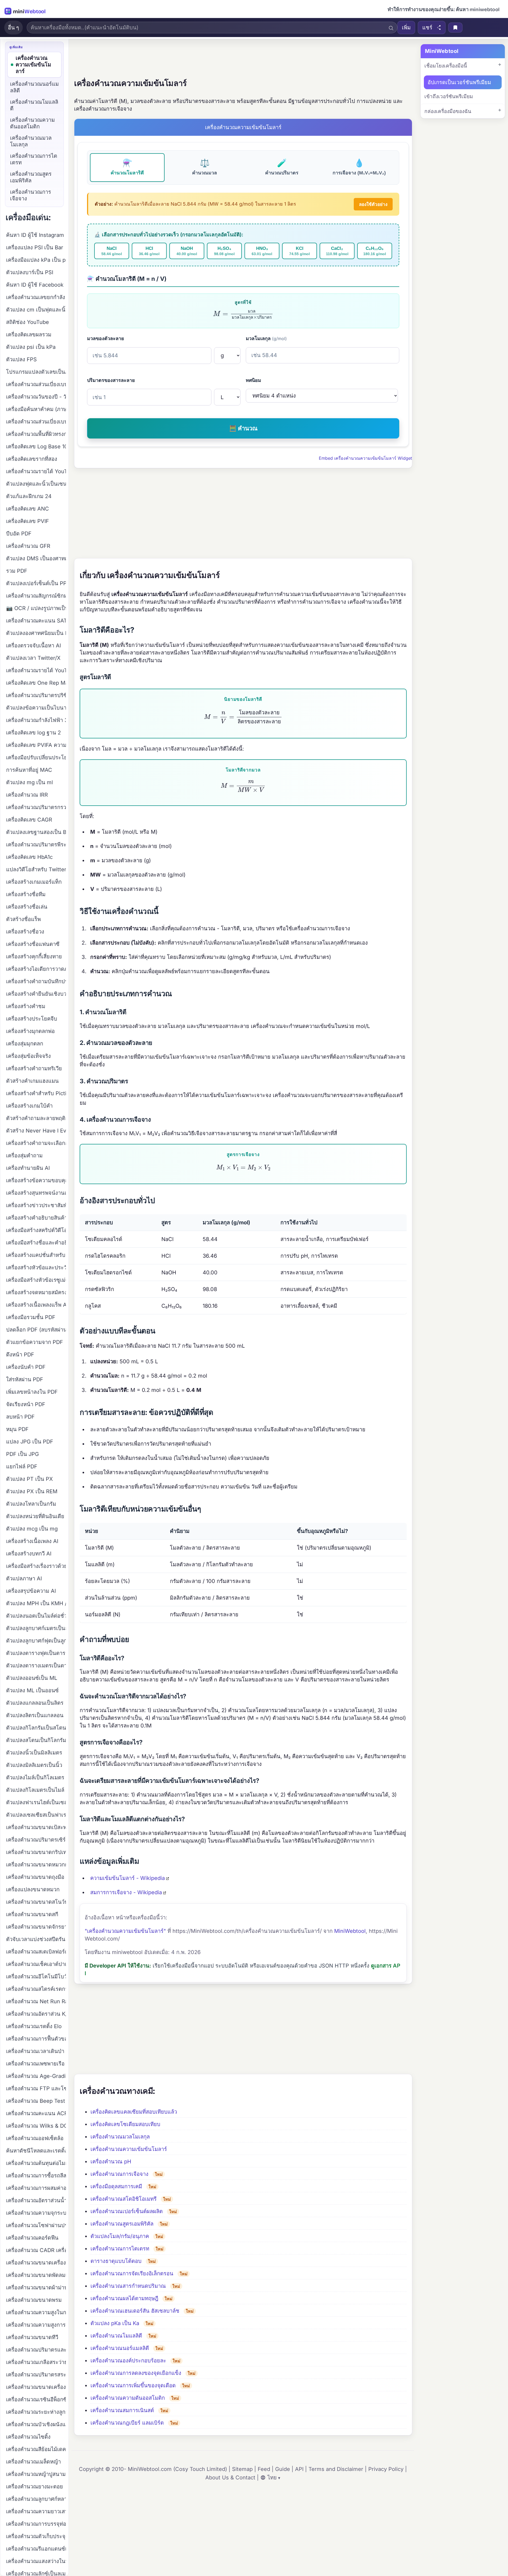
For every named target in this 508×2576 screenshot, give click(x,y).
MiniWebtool (350, 1931)
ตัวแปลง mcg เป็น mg (32, 1529)
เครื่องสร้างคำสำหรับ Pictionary (36, 1093)
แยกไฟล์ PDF (22, 1467)
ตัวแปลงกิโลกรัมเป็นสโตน (36, 1728)
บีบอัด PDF (19, 534)
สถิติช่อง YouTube (28, 322)
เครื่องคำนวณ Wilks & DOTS (36, 2126)
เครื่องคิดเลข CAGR (29, 820)
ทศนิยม (253, 380)
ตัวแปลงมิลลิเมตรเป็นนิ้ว (34, 1765)
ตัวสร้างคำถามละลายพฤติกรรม (36, 1118)
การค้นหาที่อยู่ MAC (29, 770)
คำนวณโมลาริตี (127, 167)
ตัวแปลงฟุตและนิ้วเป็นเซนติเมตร (36, 484)
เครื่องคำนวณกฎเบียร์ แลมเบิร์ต (127, 2423)
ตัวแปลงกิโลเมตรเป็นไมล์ (35, 1790)
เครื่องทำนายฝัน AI (28, 1168)
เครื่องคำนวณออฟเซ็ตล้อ (35, 2138)
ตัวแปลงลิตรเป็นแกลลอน (35, 1715)
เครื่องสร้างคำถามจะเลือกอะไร (36, 1143)
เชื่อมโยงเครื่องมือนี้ (446, 66)
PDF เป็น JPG (22, 1454)
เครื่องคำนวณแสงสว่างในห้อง (36, 2561)
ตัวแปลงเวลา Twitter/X (33, 658)
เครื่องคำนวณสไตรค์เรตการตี (36, 1989)
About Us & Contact (230, 2478)
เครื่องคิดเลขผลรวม (29, 335)
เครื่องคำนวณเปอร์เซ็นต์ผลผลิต (127, 2211)
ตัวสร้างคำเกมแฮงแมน (32, 1081)
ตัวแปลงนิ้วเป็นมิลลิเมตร (34, 1753)
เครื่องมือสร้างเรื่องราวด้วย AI (36, 1566)
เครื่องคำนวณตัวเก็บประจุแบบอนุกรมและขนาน (36, 2536)
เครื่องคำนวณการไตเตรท (120, 2249)
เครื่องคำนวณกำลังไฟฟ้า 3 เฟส (36, 720)
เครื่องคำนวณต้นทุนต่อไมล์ (36, 2163)
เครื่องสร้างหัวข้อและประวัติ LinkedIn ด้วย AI (36, 1267)
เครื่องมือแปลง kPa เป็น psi (36, 260)
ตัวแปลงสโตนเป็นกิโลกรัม (36, 1740)
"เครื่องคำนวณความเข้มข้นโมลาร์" (125, 1931)
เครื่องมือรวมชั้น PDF (31, 1317)
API (299, 2469)
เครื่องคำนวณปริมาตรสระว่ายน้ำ (36, 2375)
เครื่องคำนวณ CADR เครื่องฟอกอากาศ (36, 2250)
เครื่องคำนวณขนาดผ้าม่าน (36, 2288)
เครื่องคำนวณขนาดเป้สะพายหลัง (36, 1827)
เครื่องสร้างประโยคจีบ (32, 1019)
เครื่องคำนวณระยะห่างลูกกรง (36, 2412)
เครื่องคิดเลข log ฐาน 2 (33, 733)
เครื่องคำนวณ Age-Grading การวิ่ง (36, 2076)
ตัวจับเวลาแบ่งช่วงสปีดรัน (36, 1939)
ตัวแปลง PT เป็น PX (30, 1479)
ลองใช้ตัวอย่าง (373, 204)
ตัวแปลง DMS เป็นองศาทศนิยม (36, 558)
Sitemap (242, 2469)
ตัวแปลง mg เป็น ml (30, 782)
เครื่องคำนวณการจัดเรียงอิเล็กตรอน (132, 2273)
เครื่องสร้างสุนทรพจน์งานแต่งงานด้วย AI (36, 1193)
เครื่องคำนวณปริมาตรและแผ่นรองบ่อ (36, 2350)
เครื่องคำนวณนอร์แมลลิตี (120, 2348)
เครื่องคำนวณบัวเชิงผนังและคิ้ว (36, 2424)
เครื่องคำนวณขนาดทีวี (32, 2337)
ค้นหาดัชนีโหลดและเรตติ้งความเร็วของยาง (36, 2151)
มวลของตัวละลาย (106, 338)
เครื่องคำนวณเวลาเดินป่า (35, 2051)
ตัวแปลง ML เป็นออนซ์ (32, 1690)
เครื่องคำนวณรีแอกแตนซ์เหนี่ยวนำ (36, 2549)
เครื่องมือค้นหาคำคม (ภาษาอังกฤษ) (36, 409)
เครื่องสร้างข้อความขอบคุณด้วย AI (36, 1180)
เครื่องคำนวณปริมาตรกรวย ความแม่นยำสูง (36, 807)
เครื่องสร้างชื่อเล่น (27, 907)
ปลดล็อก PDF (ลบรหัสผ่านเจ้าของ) (36, 1330)
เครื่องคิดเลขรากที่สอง (32, 459)
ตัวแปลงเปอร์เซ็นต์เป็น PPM (36, 583)
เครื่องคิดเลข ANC (28, 509)
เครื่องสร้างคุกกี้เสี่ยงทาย (34, 957)
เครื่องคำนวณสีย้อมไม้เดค (36, 2449)
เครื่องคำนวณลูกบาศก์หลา (36, 2499)
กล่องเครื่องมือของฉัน (448, 111)
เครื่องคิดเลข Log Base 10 (36, 446)
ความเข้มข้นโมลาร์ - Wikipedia (128, 1878)
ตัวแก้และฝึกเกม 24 (29, 496)
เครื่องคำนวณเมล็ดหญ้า (33, 2462)
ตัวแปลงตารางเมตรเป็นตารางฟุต (36, 1666)
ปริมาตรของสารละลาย (111, 380)
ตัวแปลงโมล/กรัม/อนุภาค (120, 2236)
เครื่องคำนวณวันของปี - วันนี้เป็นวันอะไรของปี (36, 397)
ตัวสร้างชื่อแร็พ (23, 919)
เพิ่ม (406, 28)
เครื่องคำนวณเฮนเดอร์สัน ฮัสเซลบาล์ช (135, 2311)
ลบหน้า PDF (20, 1417)
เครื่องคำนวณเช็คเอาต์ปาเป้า (36, 1964)
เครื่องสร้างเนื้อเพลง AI (32, 1541)
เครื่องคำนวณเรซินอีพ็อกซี (36, 2399)
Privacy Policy (386, 2469)
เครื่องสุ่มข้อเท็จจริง (28, 1056)
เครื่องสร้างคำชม (26, 1006)
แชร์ (427, 28)
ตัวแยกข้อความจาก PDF (35, 1342)
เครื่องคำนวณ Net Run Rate (36, 2001)
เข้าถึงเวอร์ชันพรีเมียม (449, 96)
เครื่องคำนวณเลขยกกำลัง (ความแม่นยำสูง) (36, 297)
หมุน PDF (17, 1429)
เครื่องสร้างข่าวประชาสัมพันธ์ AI (36, 1205)
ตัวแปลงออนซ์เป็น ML (32, 1678)
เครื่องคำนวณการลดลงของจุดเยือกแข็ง (136, 2373)
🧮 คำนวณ (243, 428)
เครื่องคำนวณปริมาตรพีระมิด (36, 845)
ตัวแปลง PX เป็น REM (32, 1491)
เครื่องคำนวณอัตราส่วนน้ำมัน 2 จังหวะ (36, 2200)
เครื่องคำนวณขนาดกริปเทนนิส (36, 1852)
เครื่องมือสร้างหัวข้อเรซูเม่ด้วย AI (36, 1280)
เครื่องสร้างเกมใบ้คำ (29, 1106)
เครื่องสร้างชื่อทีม (26, 894)
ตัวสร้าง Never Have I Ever (36, 1131)
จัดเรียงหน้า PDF (26, 1404)
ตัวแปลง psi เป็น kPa (31, 347)
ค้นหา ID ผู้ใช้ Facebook (35, 285)
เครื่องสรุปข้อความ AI (31, 1591)
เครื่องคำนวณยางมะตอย (35, 2487)
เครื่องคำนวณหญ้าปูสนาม (36, 2474)
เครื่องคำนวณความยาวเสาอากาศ (36, 2511)
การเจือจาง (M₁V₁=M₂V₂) (359, 167)
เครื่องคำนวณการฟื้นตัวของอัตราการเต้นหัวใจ (36, 2039)
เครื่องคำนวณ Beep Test (36, 2101)
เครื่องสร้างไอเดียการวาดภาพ (36, 969)
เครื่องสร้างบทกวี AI (29, 1554)
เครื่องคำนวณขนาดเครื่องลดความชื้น (36, 2263)
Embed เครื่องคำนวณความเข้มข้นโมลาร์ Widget (365, 458)
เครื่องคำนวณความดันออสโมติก (128, 2398)
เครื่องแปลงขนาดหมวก (33, 1889)
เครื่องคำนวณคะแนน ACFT (36, 2113)
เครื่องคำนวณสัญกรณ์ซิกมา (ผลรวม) (36, 596)
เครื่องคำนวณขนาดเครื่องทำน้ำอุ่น (36, 2387)
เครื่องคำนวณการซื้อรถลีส (36, 2176)
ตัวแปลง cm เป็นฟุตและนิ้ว (36, 310)
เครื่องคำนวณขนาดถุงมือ (35, 1877)
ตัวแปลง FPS (21, 359)
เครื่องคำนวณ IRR (27, 795)
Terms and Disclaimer (336, 2469)
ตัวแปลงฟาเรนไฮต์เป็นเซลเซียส (36, 1802)
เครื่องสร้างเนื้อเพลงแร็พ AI (36, 1305)
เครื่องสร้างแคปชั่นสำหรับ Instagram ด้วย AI (36, 1255)
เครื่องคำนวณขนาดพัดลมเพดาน (36, 2275)
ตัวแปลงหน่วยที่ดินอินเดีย (35, 1516)
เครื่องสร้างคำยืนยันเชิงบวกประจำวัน (36, 994)
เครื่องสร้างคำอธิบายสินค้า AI (36, 1218)
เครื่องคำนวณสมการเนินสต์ (122, 2410)
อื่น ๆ (13, 28)
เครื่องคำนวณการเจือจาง (119, 2174)
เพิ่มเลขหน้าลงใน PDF (32, 1392)
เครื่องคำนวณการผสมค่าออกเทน (36, 2188)
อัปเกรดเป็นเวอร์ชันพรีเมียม (459, 82)
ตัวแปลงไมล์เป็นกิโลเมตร (35, 1778)
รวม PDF (17, 571)
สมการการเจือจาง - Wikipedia (126, 1892)
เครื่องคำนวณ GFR (28, 546)
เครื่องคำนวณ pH (111, 2162)
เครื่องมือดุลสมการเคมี (116, 2186)
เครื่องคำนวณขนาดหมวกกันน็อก (36, 1865)
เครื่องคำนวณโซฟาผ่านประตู (36, 2225)
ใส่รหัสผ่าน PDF (25, 1379)
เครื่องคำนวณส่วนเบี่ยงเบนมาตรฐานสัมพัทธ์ (36, 384)
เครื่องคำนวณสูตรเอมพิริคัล (122, 2224)
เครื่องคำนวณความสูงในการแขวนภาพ (36, 2312)
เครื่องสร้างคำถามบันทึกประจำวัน (36, 981)
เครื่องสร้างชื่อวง (25, 932)
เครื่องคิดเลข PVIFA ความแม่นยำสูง (36, 745)
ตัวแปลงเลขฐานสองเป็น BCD (36, 832)
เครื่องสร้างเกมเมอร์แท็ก (34, 882)
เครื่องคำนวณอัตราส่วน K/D (36, 2014)
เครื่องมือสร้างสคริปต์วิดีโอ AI (36, 1230)
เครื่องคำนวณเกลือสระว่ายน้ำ (36, 2362)
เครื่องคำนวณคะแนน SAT (36, 621)
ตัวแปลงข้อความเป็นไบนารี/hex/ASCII (36, 708)
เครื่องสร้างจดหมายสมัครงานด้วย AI (36, 1292)
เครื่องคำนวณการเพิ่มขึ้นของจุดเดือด (133, 2385)
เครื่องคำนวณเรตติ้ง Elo (34, 2026)
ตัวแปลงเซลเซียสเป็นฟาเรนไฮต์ (36, 1815)
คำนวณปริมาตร (282, 167)
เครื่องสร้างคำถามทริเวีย (34, 1068)
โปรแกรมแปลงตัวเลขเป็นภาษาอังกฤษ (36, 372)
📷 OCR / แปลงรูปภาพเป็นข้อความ (36, 608)
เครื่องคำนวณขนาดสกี (32, 1914)
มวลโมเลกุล (266, 338)
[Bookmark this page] (455, 28)
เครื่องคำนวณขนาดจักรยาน (36, 1927)
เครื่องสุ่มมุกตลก (25, 1044)
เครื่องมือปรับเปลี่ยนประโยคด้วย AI (36, 757)
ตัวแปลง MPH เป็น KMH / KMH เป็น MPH (36, 1603)
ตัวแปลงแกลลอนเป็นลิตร (35, 1703)
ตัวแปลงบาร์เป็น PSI (30, 272)
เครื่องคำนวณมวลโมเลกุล (120, 2137)
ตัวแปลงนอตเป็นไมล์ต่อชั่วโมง (36, 1616)
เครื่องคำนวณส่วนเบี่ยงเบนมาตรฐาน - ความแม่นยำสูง (36, 422)
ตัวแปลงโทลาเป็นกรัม (31, 1504)
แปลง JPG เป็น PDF (30, 1442)
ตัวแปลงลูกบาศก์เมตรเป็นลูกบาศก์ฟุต (36, 1628)
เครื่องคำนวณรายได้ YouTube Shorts (36, 670)
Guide (283, 2469)
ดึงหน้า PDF (20, 1355)
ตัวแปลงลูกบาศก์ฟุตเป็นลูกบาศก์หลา (36, 1641)
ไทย (272, 2478)
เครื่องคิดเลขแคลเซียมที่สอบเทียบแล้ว (134, 2112)
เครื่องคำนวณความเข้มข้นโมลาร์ (129, 2149)
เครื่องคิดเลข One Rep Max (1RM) (36, 683)
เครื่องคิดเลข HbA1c (29, 857)
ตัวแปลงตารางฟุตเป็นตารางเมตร (36, 1653)
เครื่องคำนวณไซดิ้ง (28, 2437)
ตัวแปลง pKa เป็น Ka (115, 2323)
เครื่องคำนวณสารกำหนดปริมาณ (128, 2286)
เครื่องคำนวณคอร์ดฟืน (32, 2238)
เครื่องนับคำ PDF (26, 1367)
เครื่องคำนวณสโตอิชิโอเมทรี (124, 2199)
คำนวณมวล (205, 167)
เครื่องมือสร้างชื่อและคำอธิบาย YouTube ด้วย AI (36, 1243)
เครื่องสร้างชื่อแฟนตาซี (33, 944)
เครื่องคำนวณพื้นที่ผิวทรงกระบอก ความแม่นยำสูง (36, 434)
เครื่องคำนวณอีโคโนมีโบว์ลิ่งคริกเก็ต (36, 1977)
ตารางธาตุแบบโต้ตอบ (116, 2261)
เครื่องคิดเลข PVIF (28, 521)
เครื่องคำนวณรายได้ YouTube (36, 471)
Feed (264, 2469)
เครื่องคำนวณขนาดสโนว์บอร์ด (36, 1902)
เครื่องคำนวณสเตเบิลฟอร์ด (36, 1952)
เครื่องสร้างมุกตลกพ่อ (30, 1031)
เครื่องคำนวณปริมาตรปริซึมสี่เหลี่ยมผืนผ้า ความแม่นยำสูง (36, 695)
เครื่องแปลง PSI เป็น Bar (35, 247)
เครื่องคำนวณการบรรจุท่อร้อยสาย (36, 2524)
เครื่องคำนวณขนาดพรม (34, 2300)
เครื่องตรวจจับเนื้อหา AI (33, 646)
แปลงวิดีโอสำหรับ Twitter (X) (36, 869)
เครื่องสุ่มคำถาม (24, 1156)
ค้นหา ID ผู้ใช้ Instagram (35, 235)
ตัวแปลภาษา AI (24, 1578)
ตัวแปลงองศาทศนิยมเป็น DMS (36, 633)
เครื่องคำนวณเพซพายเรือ (35, 2064)
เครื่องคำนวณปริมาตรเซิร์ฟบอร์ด (36, 1840)
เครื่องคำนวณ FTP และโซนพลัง (36, 2088)
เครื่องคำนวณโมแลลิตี (116, 2336)
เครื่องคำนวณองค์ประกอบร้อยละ (128, 2361)
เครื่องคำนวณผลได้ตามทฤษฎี (124, 2298)
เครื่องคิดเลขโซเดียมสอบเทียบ (125, 2124)
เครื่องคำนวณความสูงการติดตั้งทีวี (36, 2325)
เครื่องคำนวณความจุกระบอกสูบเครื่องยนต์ (36, 2213)
